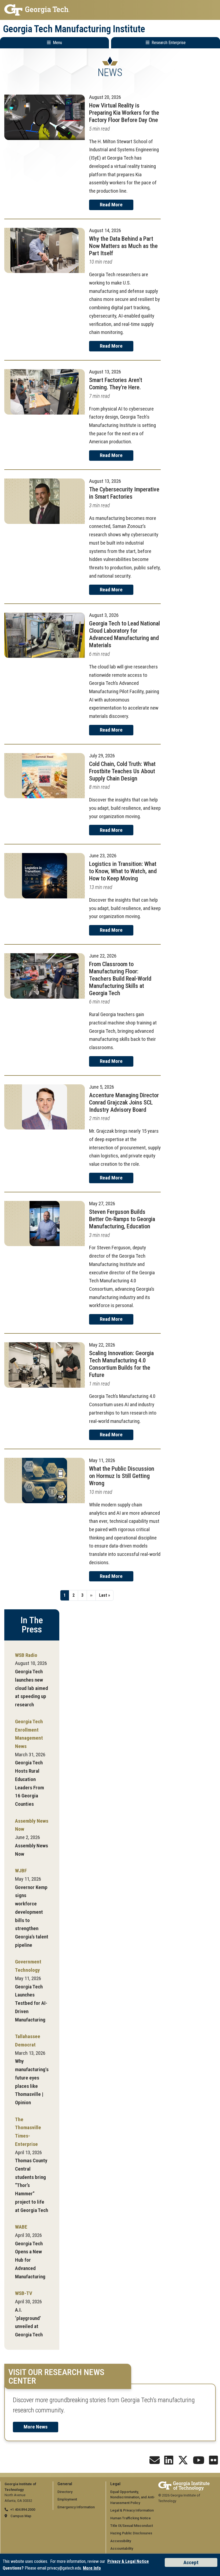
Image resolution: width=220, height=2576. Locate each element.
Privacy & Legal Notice (128, 2561)
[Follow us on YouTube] (199, 2462)
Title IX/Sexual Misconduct (132, 2526)
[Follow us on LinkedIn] (169, 2462)
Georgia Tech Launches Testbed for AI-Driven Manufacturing (31, 2003)
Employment (67, 2499)
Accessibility (121, 2541)
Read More (111, 205)
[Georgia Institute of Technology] (110, 10)
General (65, 2484)
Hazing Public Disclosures (131, 2533)
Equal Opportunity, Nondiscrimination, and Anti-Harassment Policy (133, 2497)
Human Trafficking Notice (131, 2518)
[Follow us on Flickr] (214, 2462)
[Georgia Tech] (184, 2484)
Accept (191, 2562)
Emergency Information (76, 2507)
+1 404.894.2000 (23, 2510)
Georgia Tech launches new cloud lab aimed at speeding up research (32, 1688)
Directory (65, 2492)
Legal (115, 2484)
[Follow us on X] (183, 2462)
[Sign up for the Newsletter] (155, 2462)
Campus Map (21, 2516)
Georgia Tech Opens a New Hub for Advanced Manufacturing (30, 2260)
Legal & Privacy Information (132, 2510)
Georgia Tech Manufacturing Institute (74, 29)
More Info (92, 2568)
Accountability (122, 2548)
